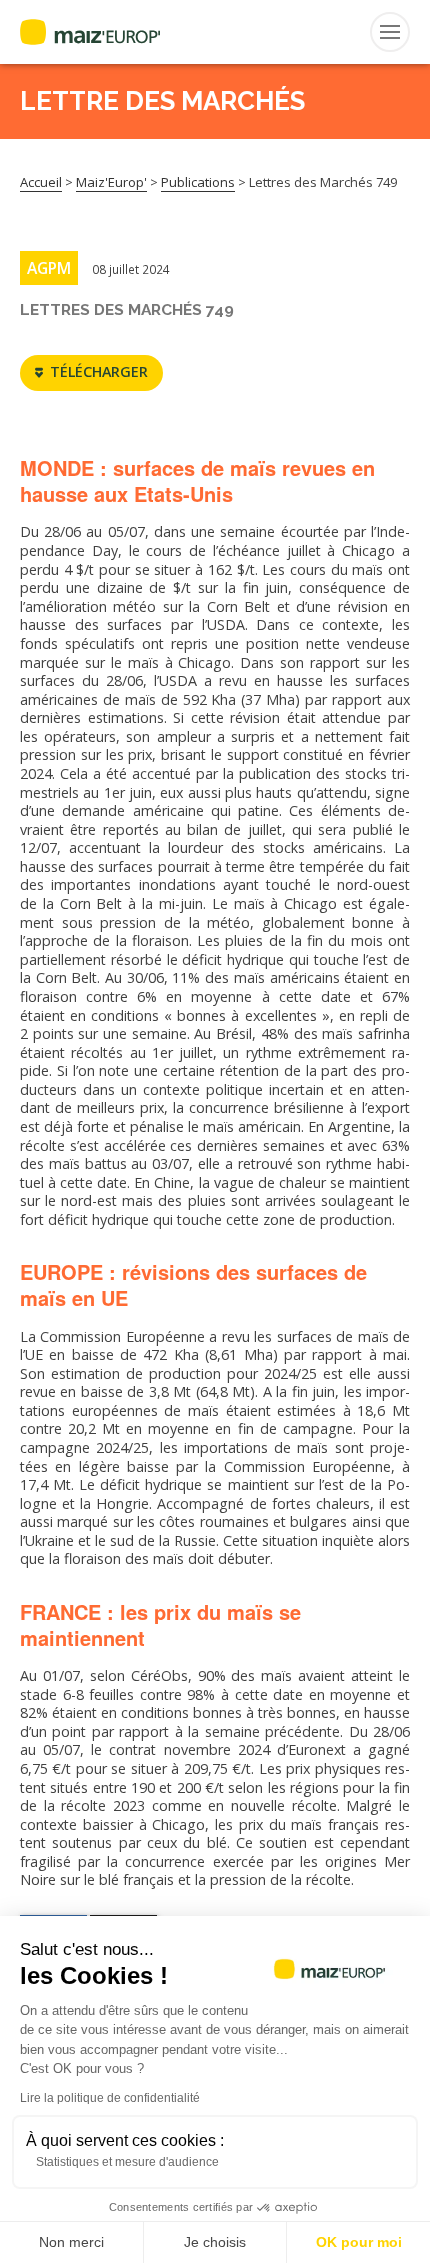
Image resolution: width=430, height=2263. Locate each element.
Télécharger (99, 371)
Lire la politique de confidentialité (110, 2098)
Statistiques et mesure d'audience (127, 2162)
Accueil (41, 182)
